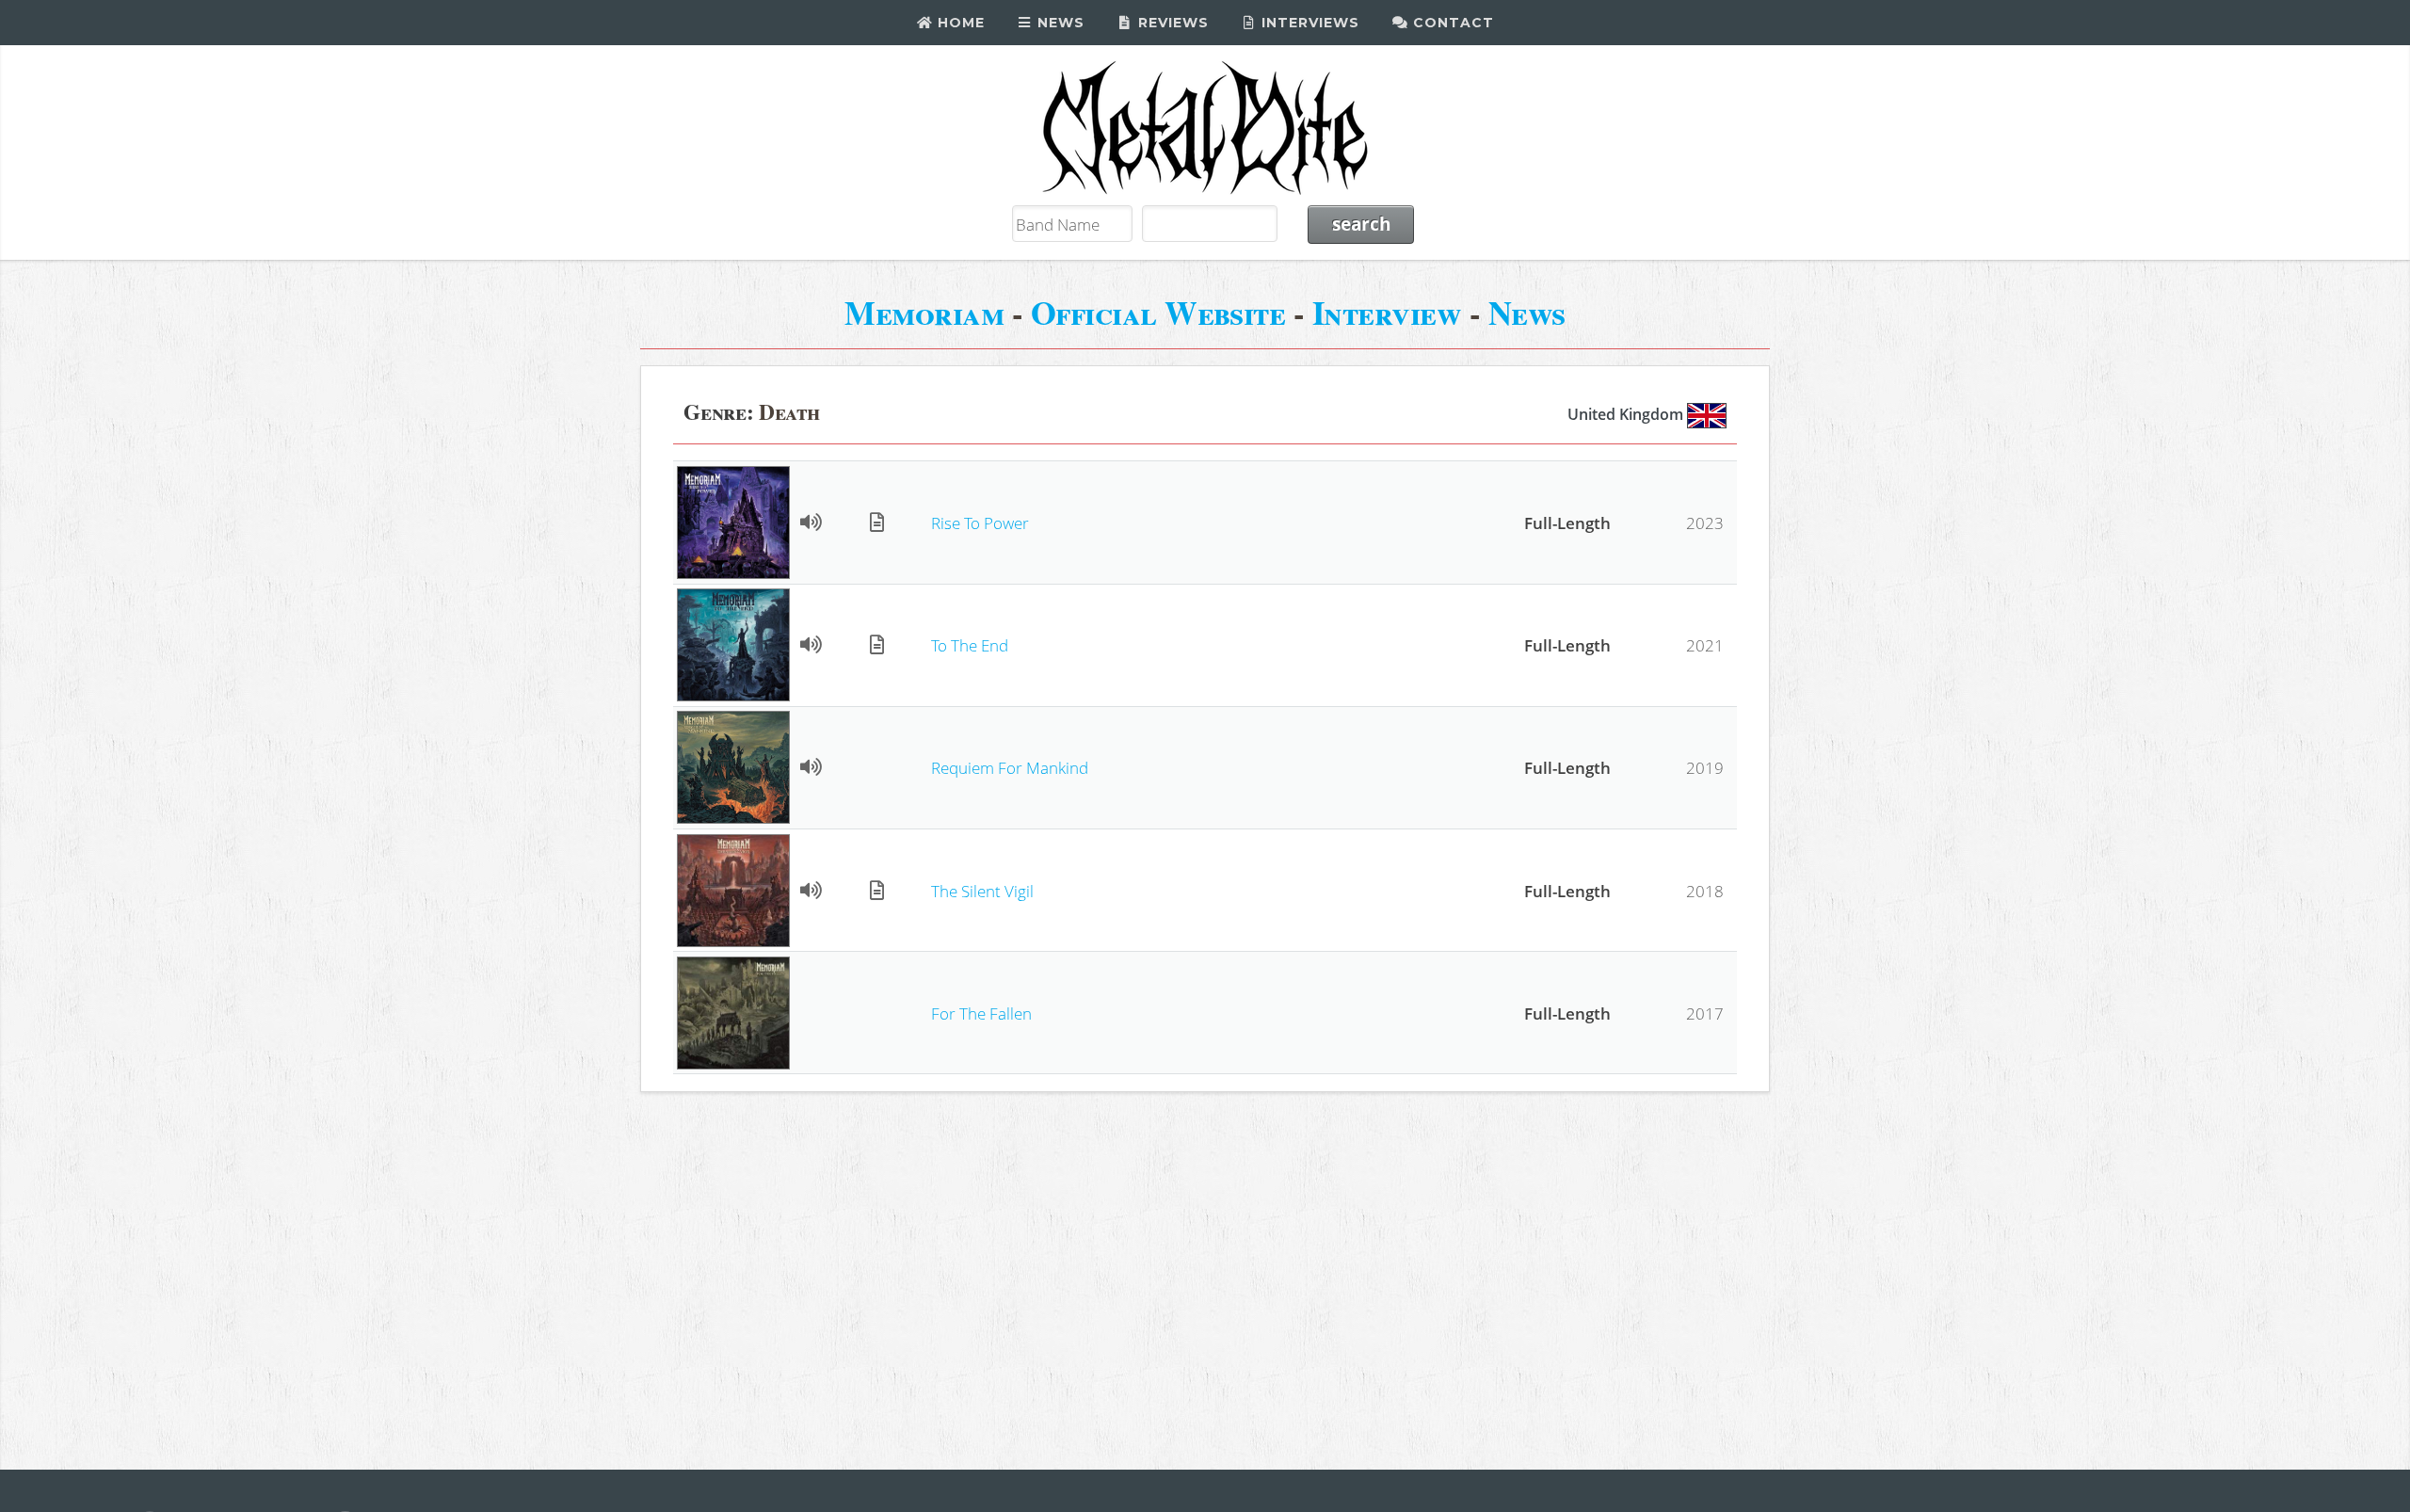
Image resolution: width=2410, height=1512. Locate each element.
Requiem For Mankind (1010, 767)
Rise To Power (980, 523)
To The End (970, 645)
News (1059, 23)
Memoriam (924, 312)
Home (959, 23)
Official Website (1158, 312)
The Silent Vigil (982, 891)
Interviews (1308, 23)
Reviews (1171, 23)
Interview (1387, 312)
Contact (1451, 23)
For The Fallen (981, 1013)
